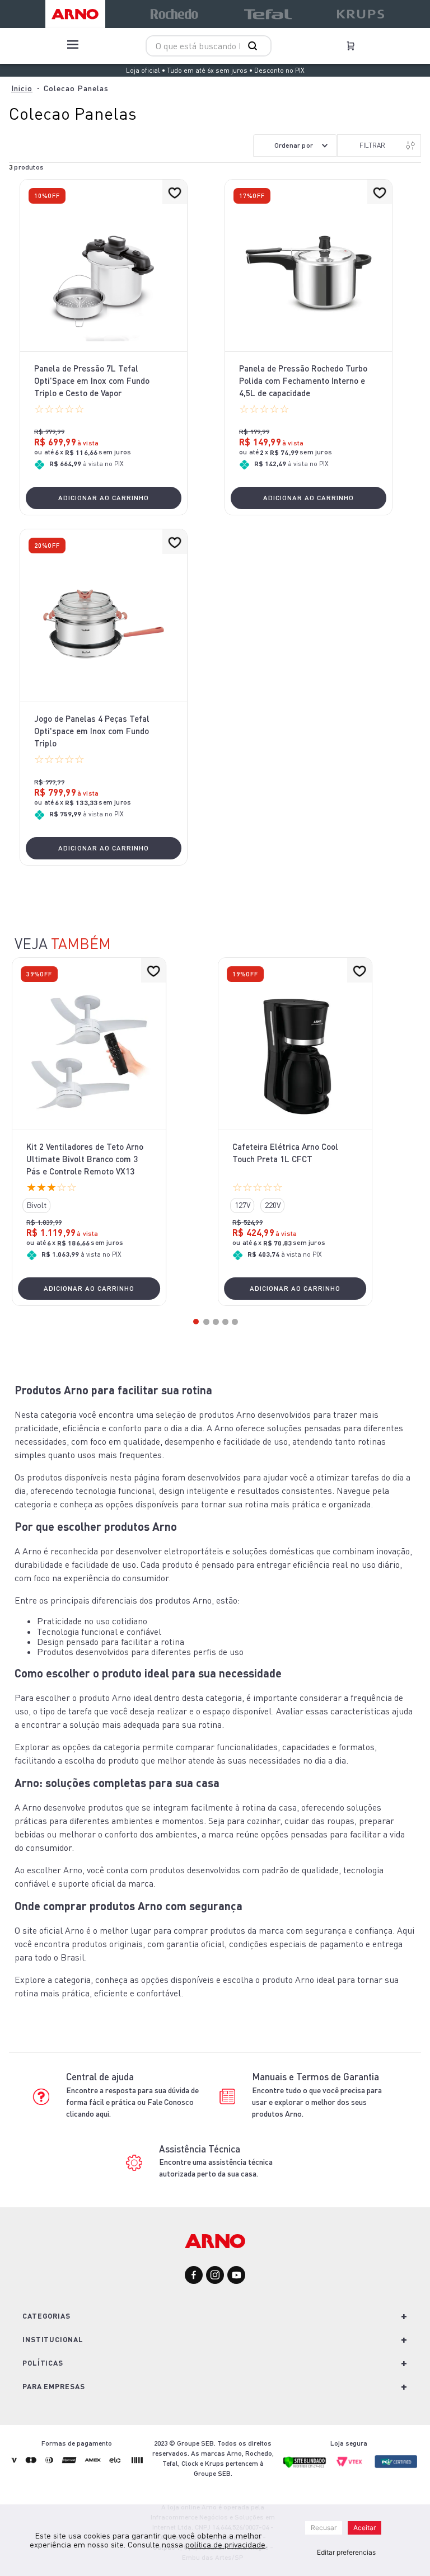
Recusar (324, 2528)
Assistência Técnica (200, 2149)
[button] (36, 1205)
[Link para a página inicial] (22, 88)
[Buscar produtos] (255, 46)
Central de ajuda (100, 2077)
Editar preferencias (346, 2552)
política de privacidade (225, 2544)
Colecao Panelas (76, 88)
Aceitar (364, 2528)
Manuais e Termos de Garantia (316, 2077)
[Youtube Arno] (236, 2276)
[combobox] (209, 46)
